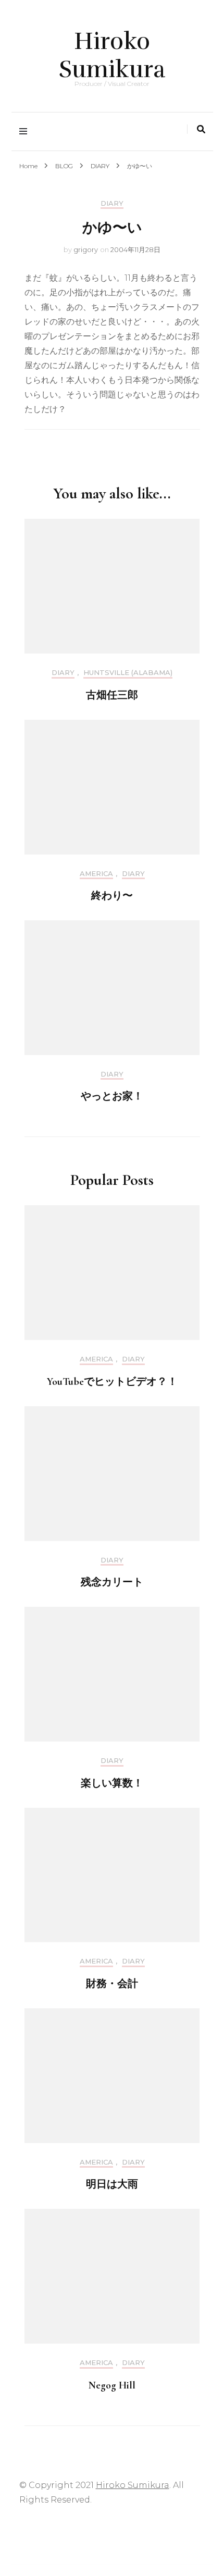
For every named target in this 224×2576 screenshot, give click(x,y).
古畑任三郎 (112, 695)
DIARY (112, 203)
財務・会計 (112, 1984)
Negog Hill (112, 2385)
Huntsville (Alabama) (128, 673)
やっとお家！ (112, 1096)
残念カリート (112, 1582)
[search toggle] (201, 129)
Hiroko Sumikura (112, 55)
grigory (86, 249)
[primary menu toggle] (26, 132)
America (96, 874)
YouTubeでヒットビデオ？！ (112, 1382)
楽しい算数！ (112, 1783)
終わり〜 (112, 896)
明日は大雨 (112, 2184)
